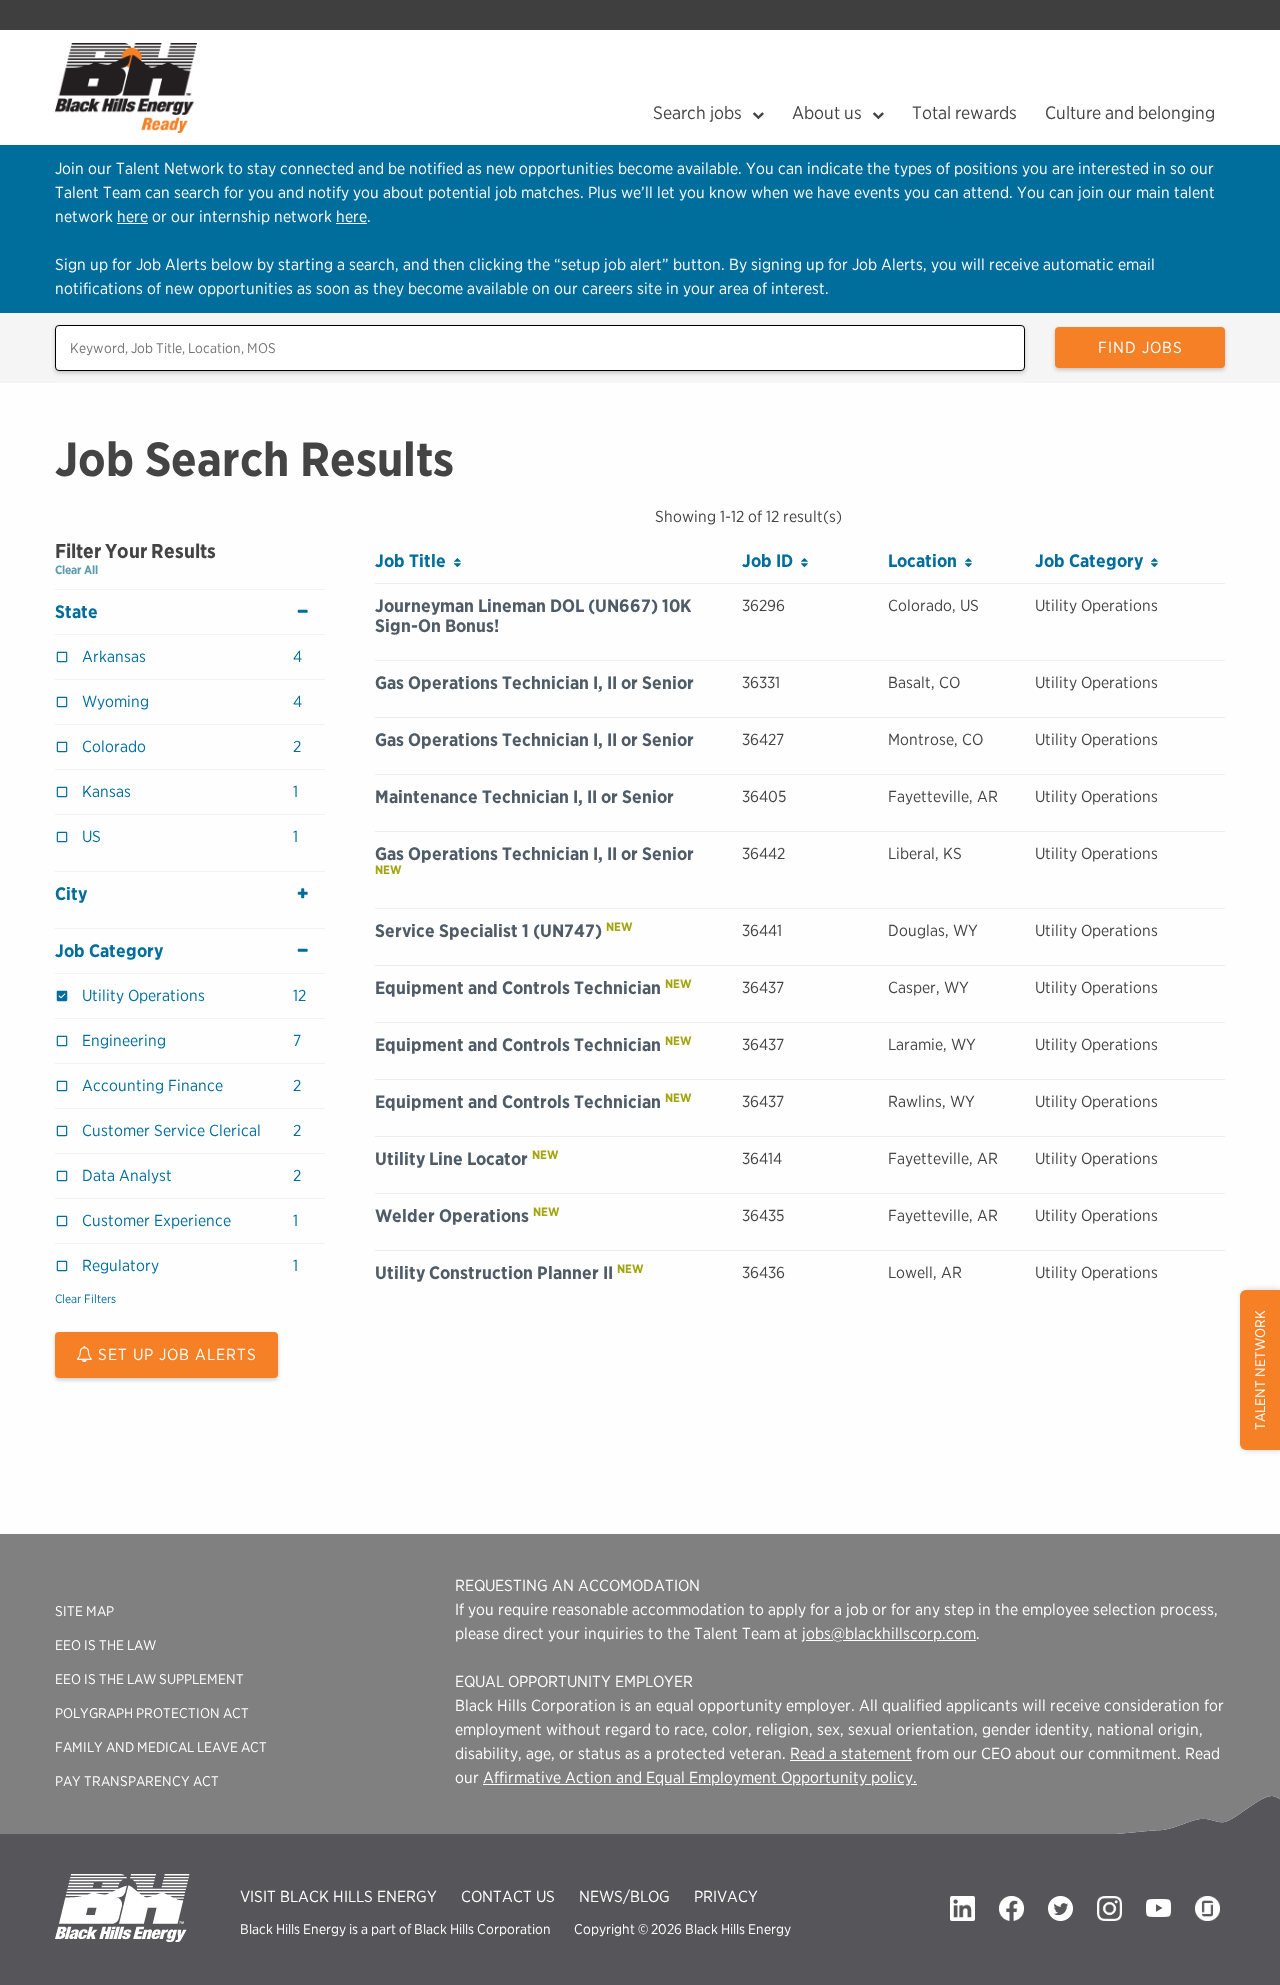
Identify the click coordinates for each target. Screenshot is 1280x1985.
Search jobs (697, 112)
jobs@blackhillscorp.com (889, 1633)
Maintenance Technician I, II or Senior (524, 796)
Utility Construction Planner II (494, 1272)
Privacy (726, 1896)
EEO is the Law (105, 1645)
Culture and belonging (1130, 112)
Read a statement (851, 1753)
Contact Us (508, 1896)
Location (926, 560)
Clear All (76, 569)
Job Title (414, 560)
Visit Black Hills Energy (338, 1896)
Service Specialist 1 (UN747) (488, 930)
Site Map (84, 1611)
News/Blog (624, 1896)
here (132, 216)
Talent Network (1260, 1370)
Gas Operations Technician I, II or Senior (534, 682)
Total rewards (964, 112)
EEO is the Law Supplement (149, 1679)
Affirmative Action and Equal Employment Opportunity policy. (700, 1777)
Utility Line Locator (451, 1158)
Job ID (771, 560)
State (76, 612)
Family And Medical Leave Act (161, 1747)
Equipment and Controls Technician (518, 987)
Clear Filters (85, 1298)
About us (827, 112)
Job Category (109, 951)
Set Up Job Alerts (175, 1354)
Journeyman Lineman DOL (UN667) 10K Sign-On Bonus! (533, 615)
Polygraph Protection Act (152, 1713)
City (71, 894)
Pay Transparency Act (137, 1781)
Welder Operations (452, 1215)
